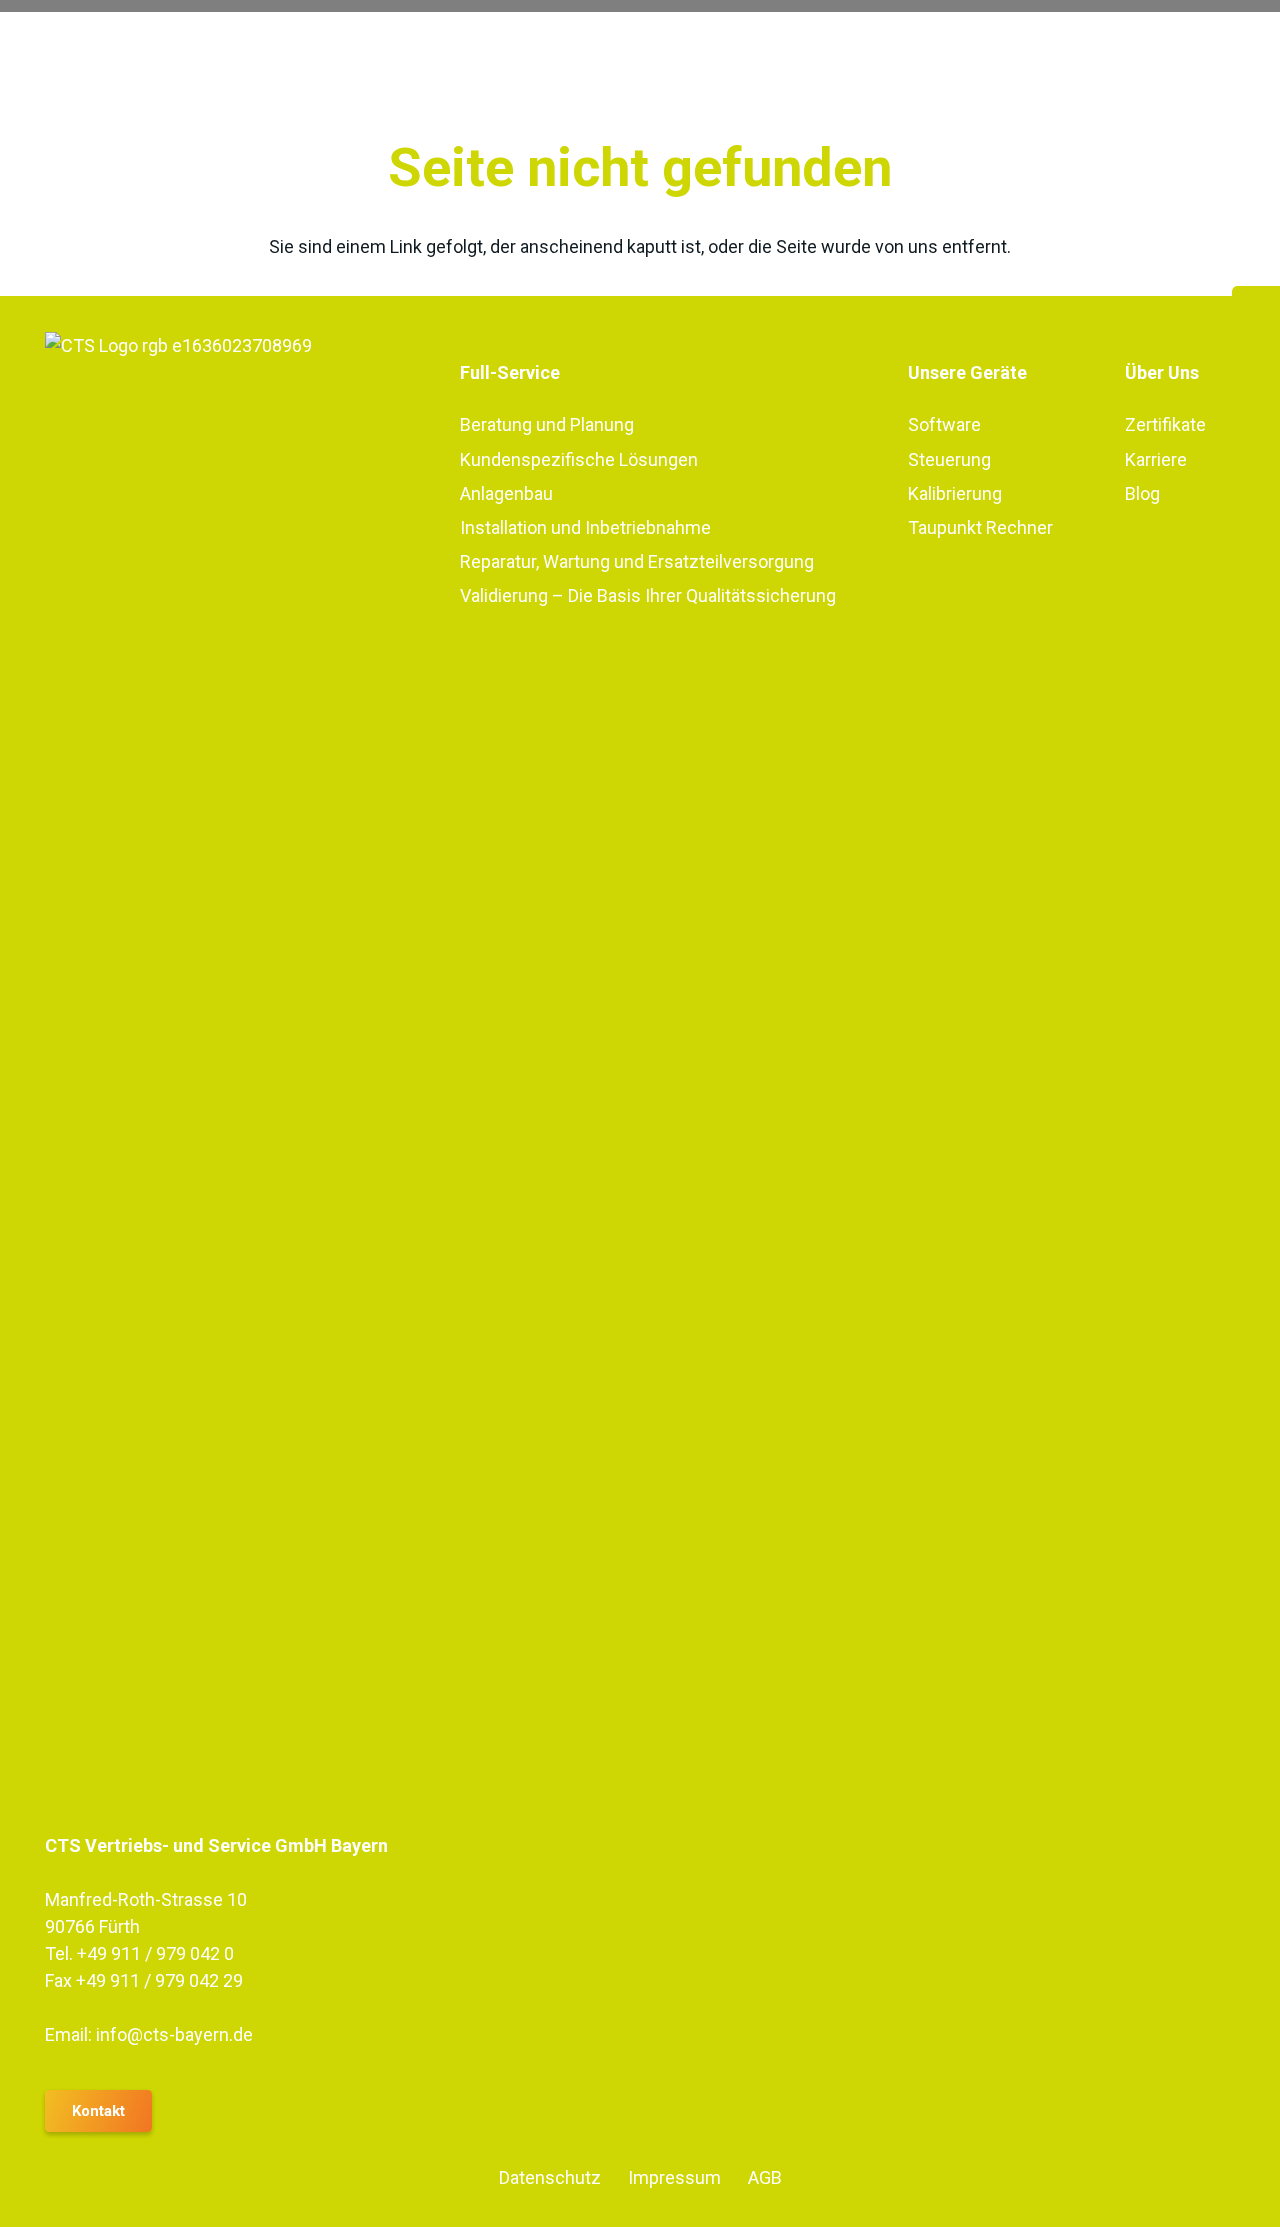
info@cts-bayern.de (174, 2034)
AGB (765, 2177)
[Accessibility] (1257, 1181)
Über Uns (1162, 372)
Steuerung (949, 459)
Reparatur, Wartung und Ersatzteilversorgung (637, 561)
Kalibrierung (955, 493)
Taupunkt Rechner (980, 527)
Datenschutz (550, 2177)
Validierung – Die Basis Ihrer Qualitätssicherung (648, 595)
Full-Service (510, 372)
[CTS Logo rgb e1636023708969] (225, 1082)
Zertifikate (1165, 424)
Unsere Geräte (967, 372)
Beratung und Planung (547, 424)
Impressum (674, 2177)
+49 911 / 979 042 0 (155, 1953)
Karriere (1156, 459)
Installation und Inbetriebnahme (585, 527)
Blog (1142, 493)
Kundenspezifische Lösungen (579, 459)
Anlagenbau (506, 493)
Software (944, 424)
